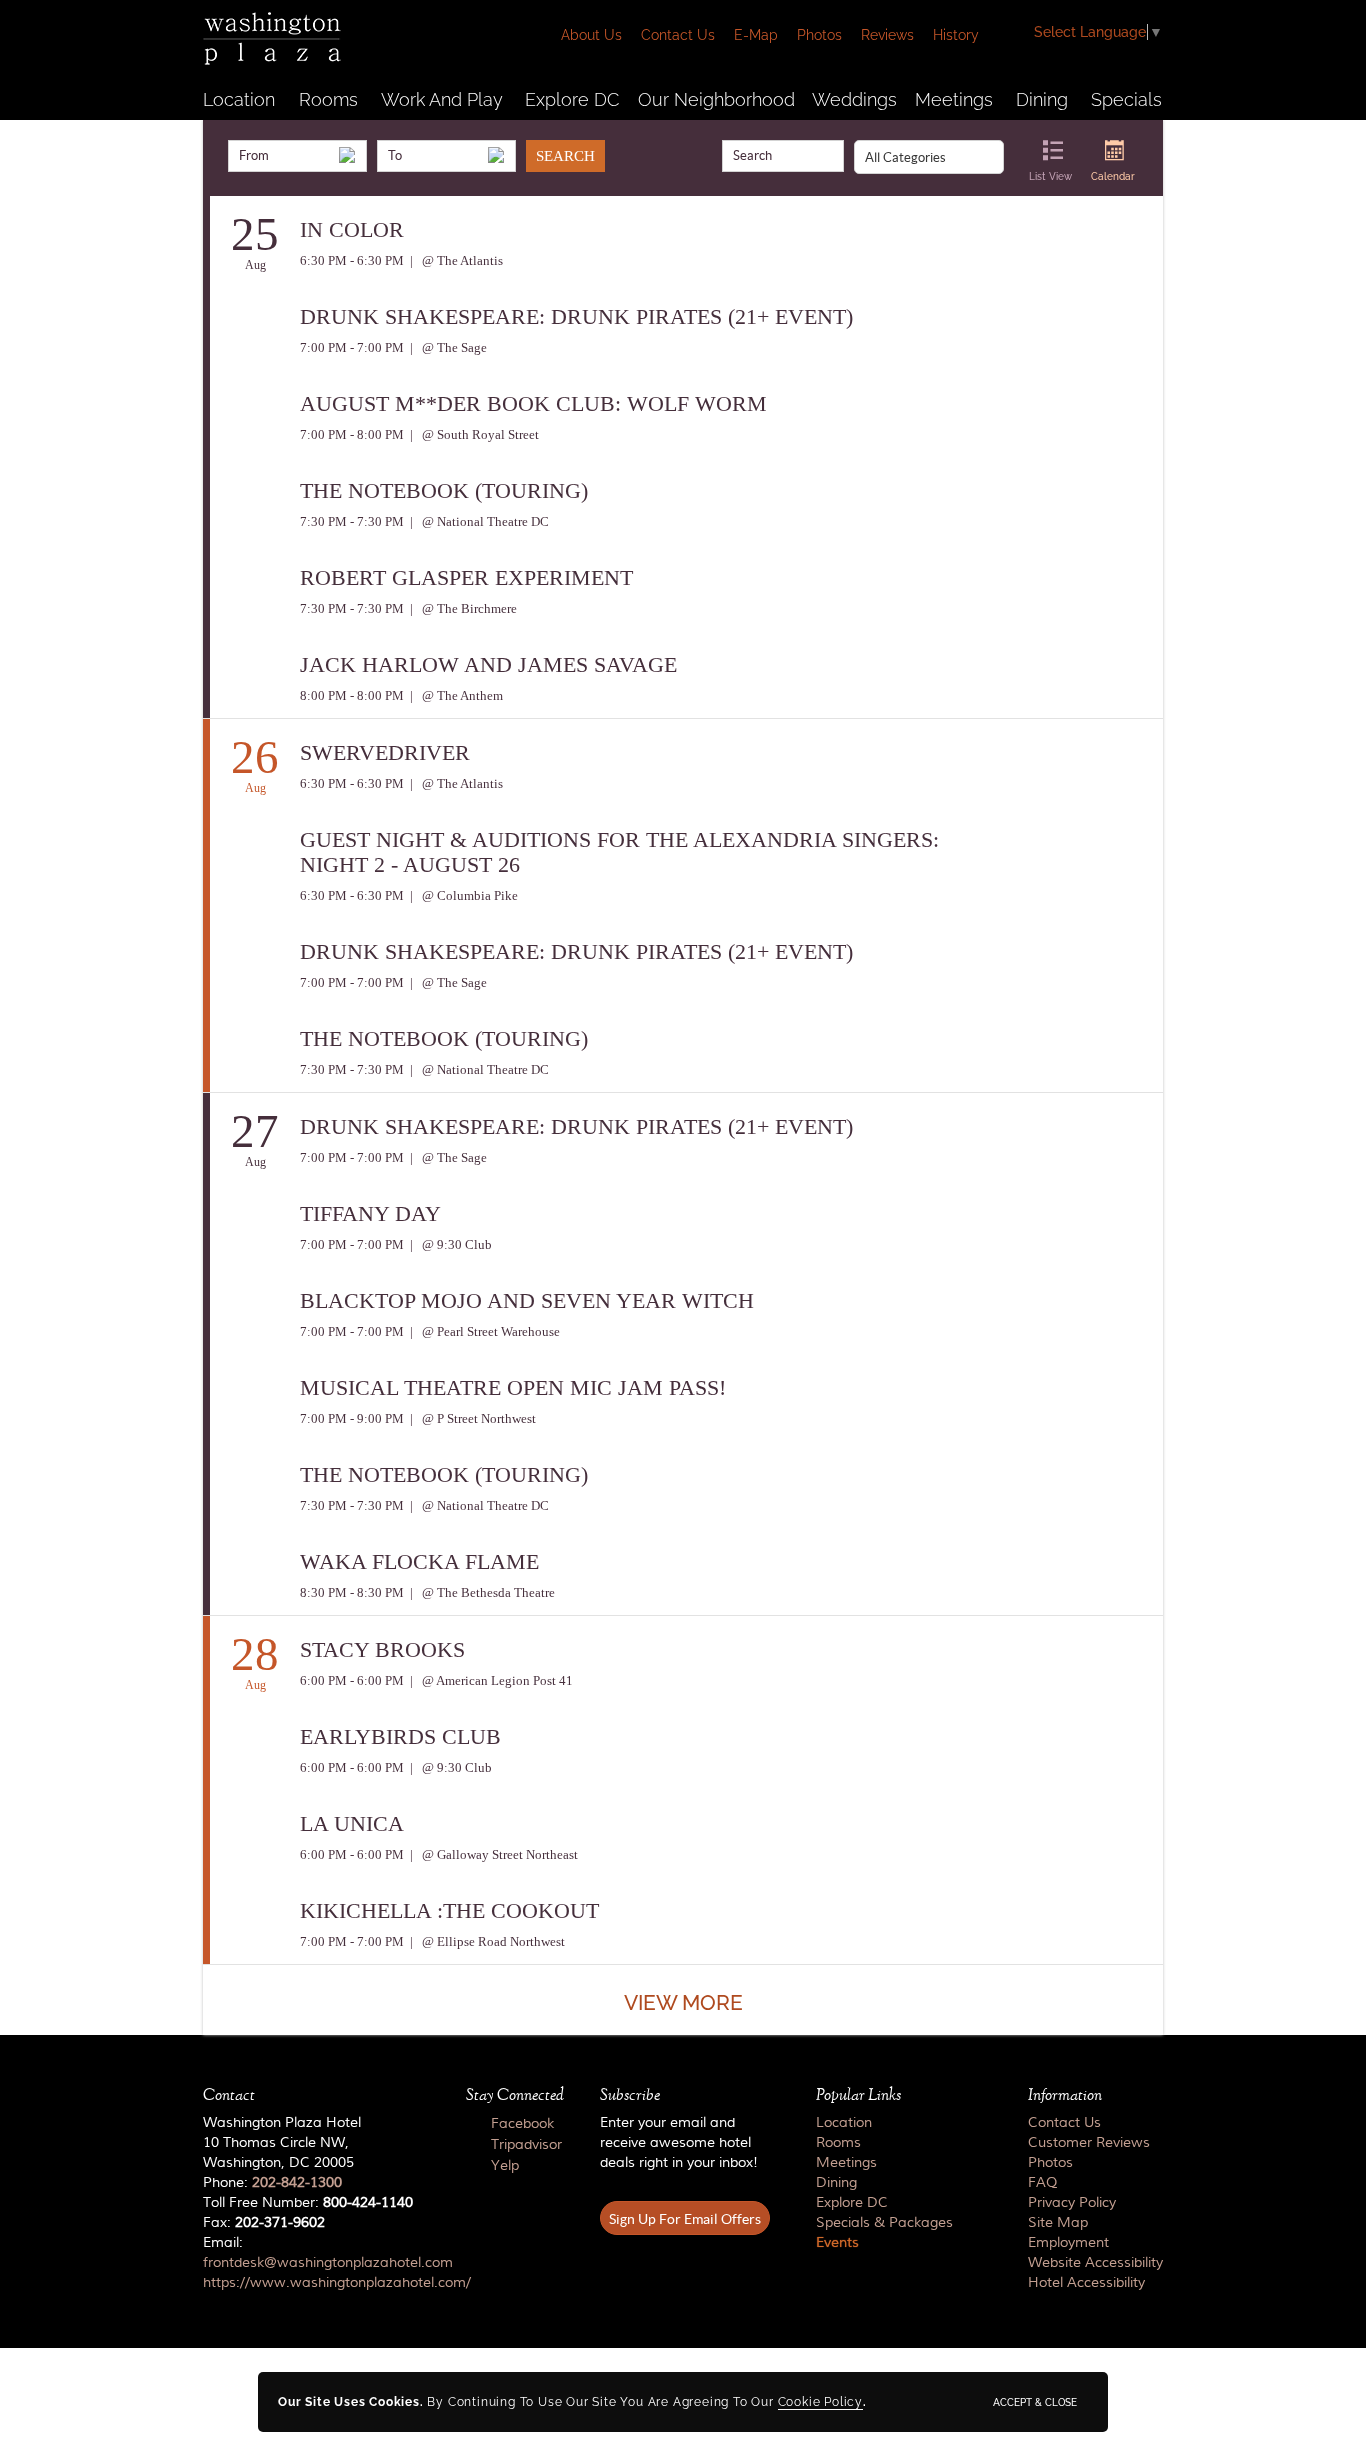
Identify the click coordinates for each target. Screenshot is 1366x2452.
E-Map (756, 35)
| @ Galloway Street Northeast (492, 1854)
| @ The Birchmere (462, 608)
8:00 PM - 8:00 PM (352, 695)
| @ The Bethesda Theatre (481, 1592)
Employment (1068, 2243)
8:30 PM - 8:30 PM (352, 1592)
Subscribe (630, 2095)
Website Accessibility (1095, 2263)
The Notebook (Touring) (444, 490)
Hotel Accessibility (1086, 2283)
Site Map (1058, 2223)
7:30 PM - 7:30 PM (352, 521)
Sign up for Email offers (685, 2219)
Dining (1042, 99)
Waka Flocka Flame (419, 1561)
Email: (316, 2263)
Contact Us (678, 35)
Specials (1126, 99)
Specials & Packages (884, 2223)
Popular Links (858, 2095)
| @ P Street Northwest (471, 1418)
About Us (591, 35)
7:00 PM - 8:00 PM (352, 434)
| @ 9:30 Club (449, 1244)
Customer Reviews (1089, 2143)
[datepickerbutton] (347, 155)
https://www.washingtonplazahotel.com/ (337, 2283)
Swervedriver (385, 752)
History (956, 35)
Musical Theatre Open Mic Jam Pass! (513, 1387)
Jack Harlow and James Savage (488, 664)
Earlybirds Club (400, 1736)
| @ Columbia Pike (462, 895)
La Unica (352, 1823)
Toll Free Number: (308, 2203)
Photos (819, 35)
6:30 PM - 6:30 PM (352, 260)
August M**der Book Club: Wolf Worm (533, 403)
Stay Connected (515, 2095)
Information (1065, 2095)
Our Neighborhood (716, 99)
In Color (352, 229)
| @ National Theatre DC (478, 521)
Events (837, 2243)
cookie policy (820, 2402)
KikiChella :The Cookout (449, 1910)
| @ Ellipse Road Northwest (486, 1941)
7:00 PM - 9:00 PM (352, 1418)
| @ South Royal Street (473, 434)
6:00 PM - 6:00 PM (352, 1680)
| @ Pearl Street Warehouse (483, 1331)
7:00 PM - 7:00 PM (352, 347)
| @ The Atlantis (455, 260)
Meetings (954, 99)
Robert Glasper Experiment (466, 577)
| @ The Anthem (455, 695)
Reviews (887, 35)
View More (683, 2002)
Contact (229, 2095)
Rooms (328, 99)
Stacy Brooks (382, 1649)
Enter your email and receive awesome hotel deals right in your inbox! (679, 2143)
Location (239, 99)
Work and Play (442, 99)
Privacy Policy (1072, 2203)
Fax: (264, 2223)
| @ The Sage (447, 347)
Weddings (854, 99)
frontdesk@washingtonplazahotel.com (328, 2263)
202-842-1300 (297, 2183)
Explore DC (572, 99)
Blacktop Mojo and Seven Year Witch (527, 1300)
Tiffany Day (370, 1213)
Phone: (272, 2183)
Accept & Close (1035, 2402)
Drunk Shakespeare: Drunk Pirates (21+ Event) (576, 316)
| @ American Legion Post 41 (490, 1680)
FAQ (1042, 2183)
